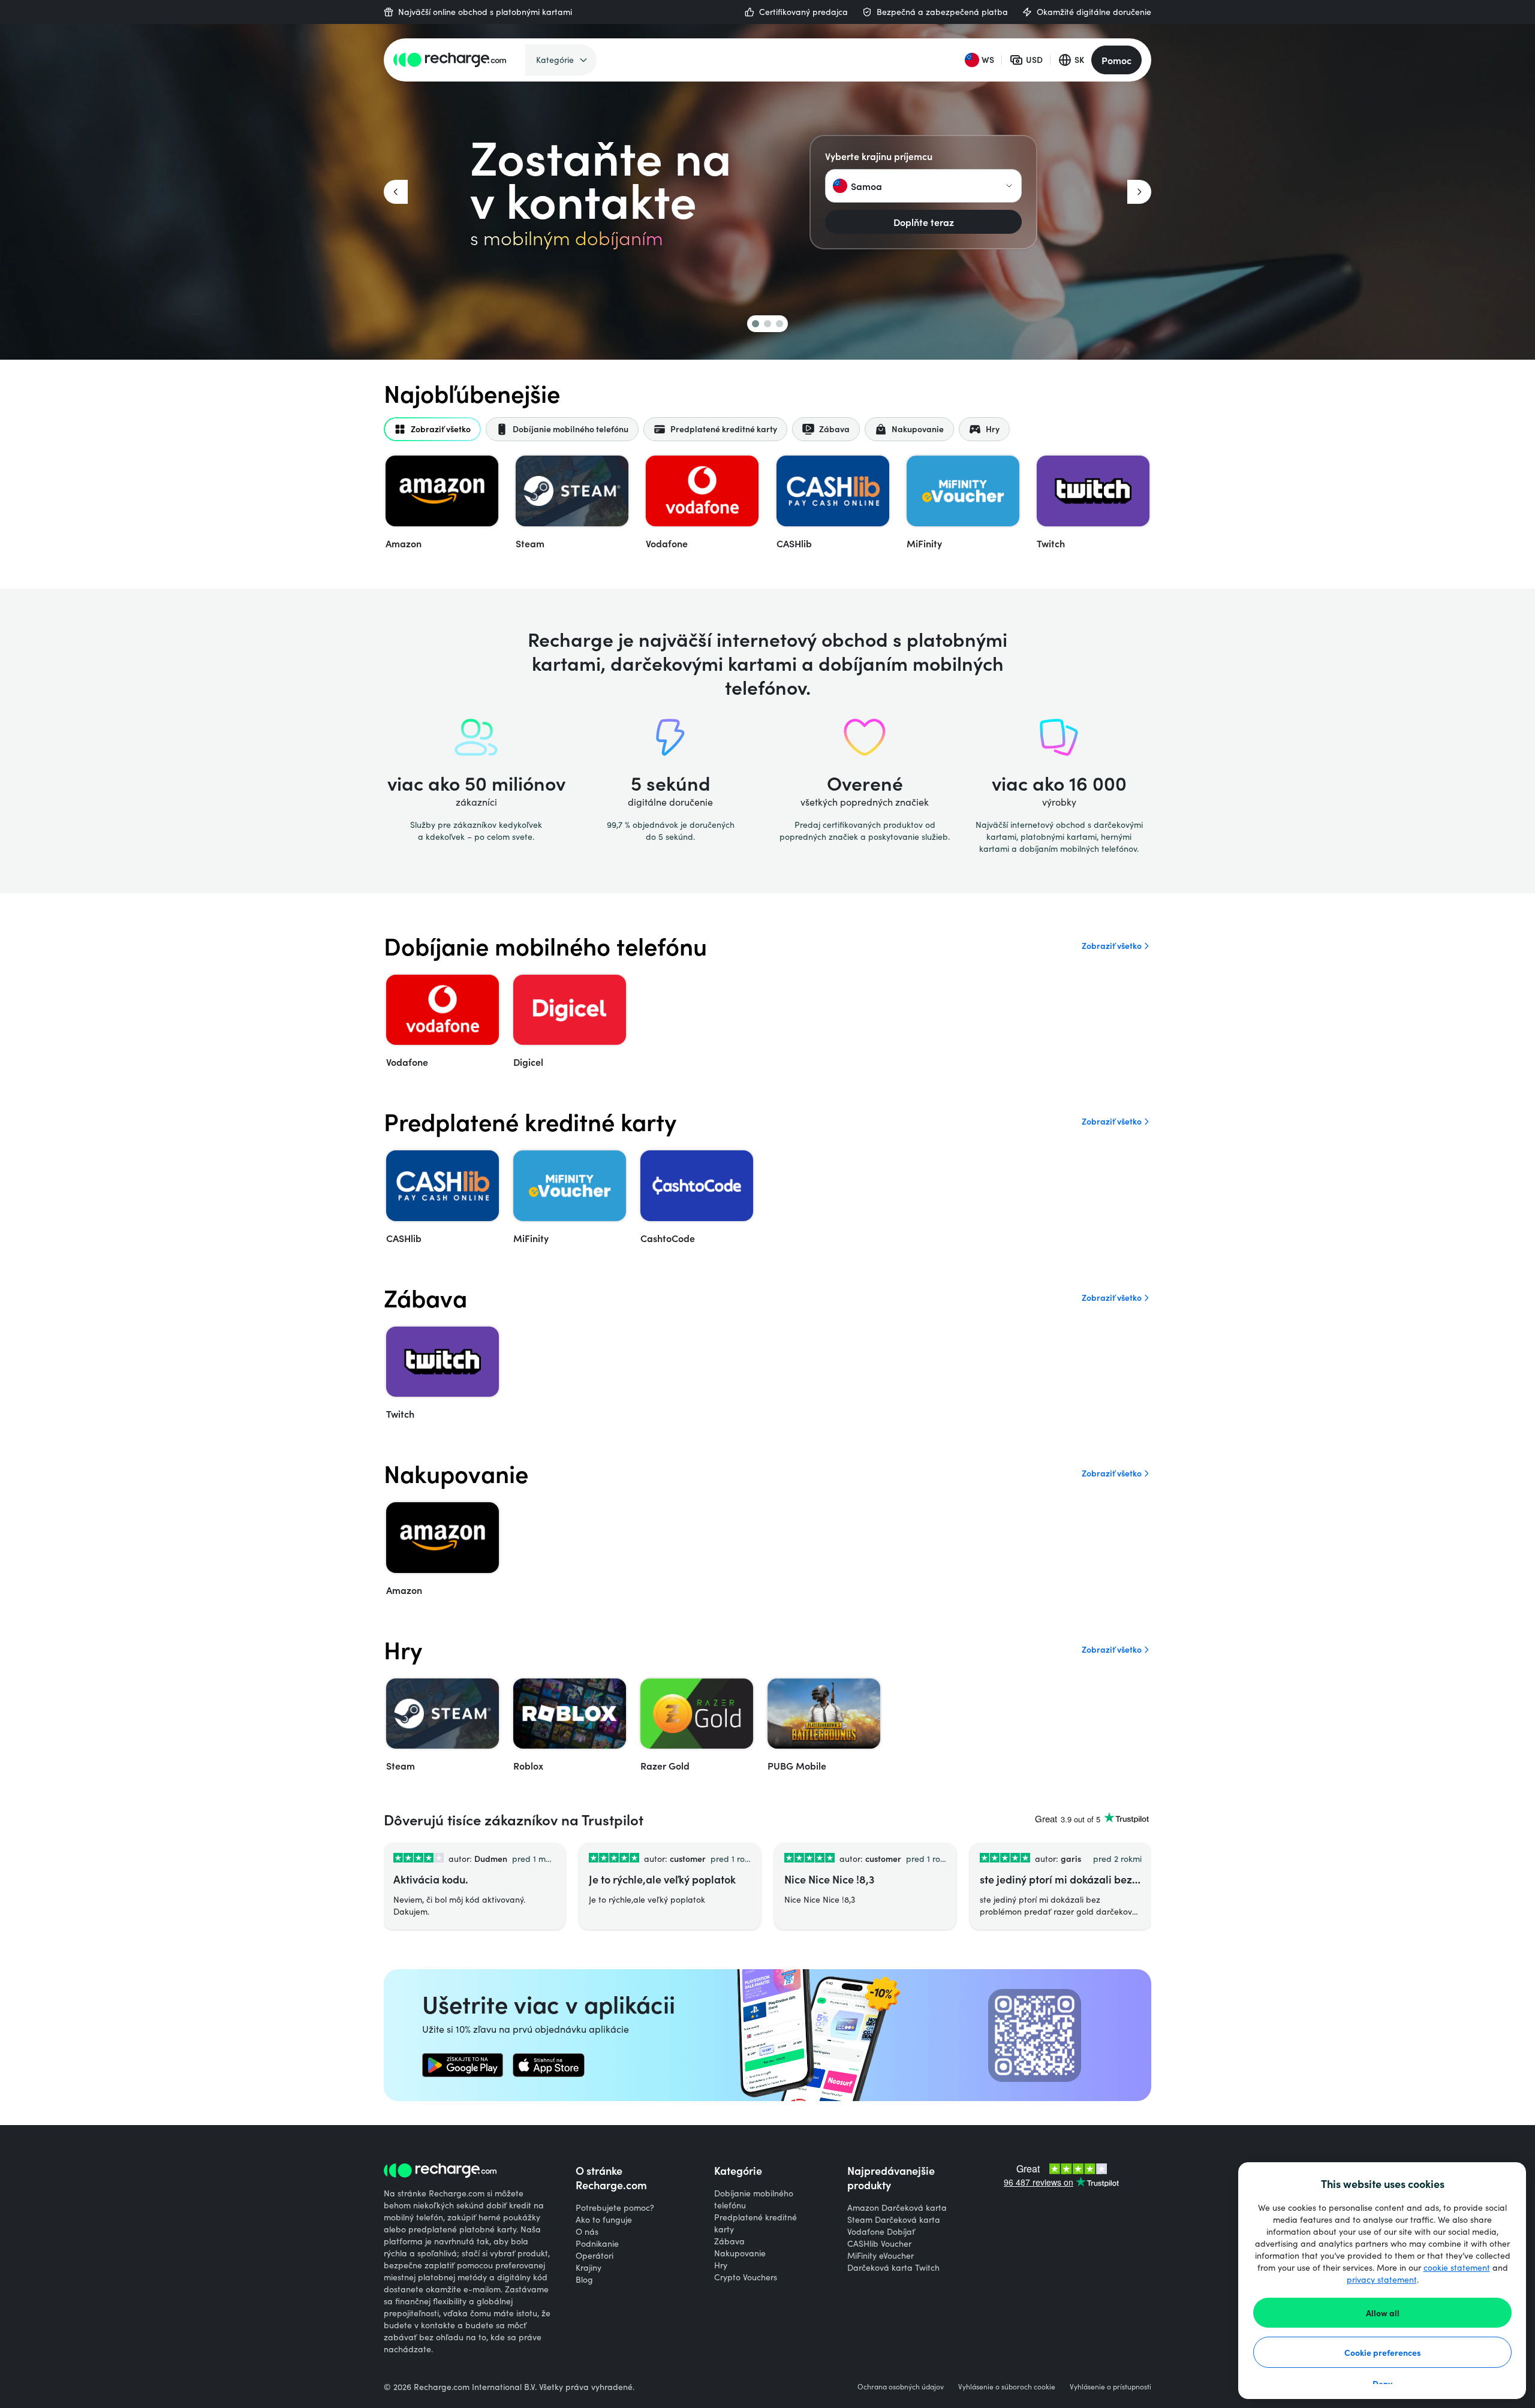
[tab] (432, 429)
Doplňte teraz (924, 222)
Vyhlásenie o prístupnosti (1110, 2386)
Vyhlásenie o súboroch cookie (1007, 2386)
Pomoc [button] (1116, 60)
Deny (1382, 2383)
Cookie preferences (1383, 2352)
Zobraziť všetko (1112, 946)
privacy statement (1382, 2279)
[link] (463, 2065)
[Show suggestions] (1009, 186)
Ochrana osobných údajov (901, 2386)
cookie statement (1457, 2267)
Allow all (1383, 2313)
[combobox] (923, 186)
